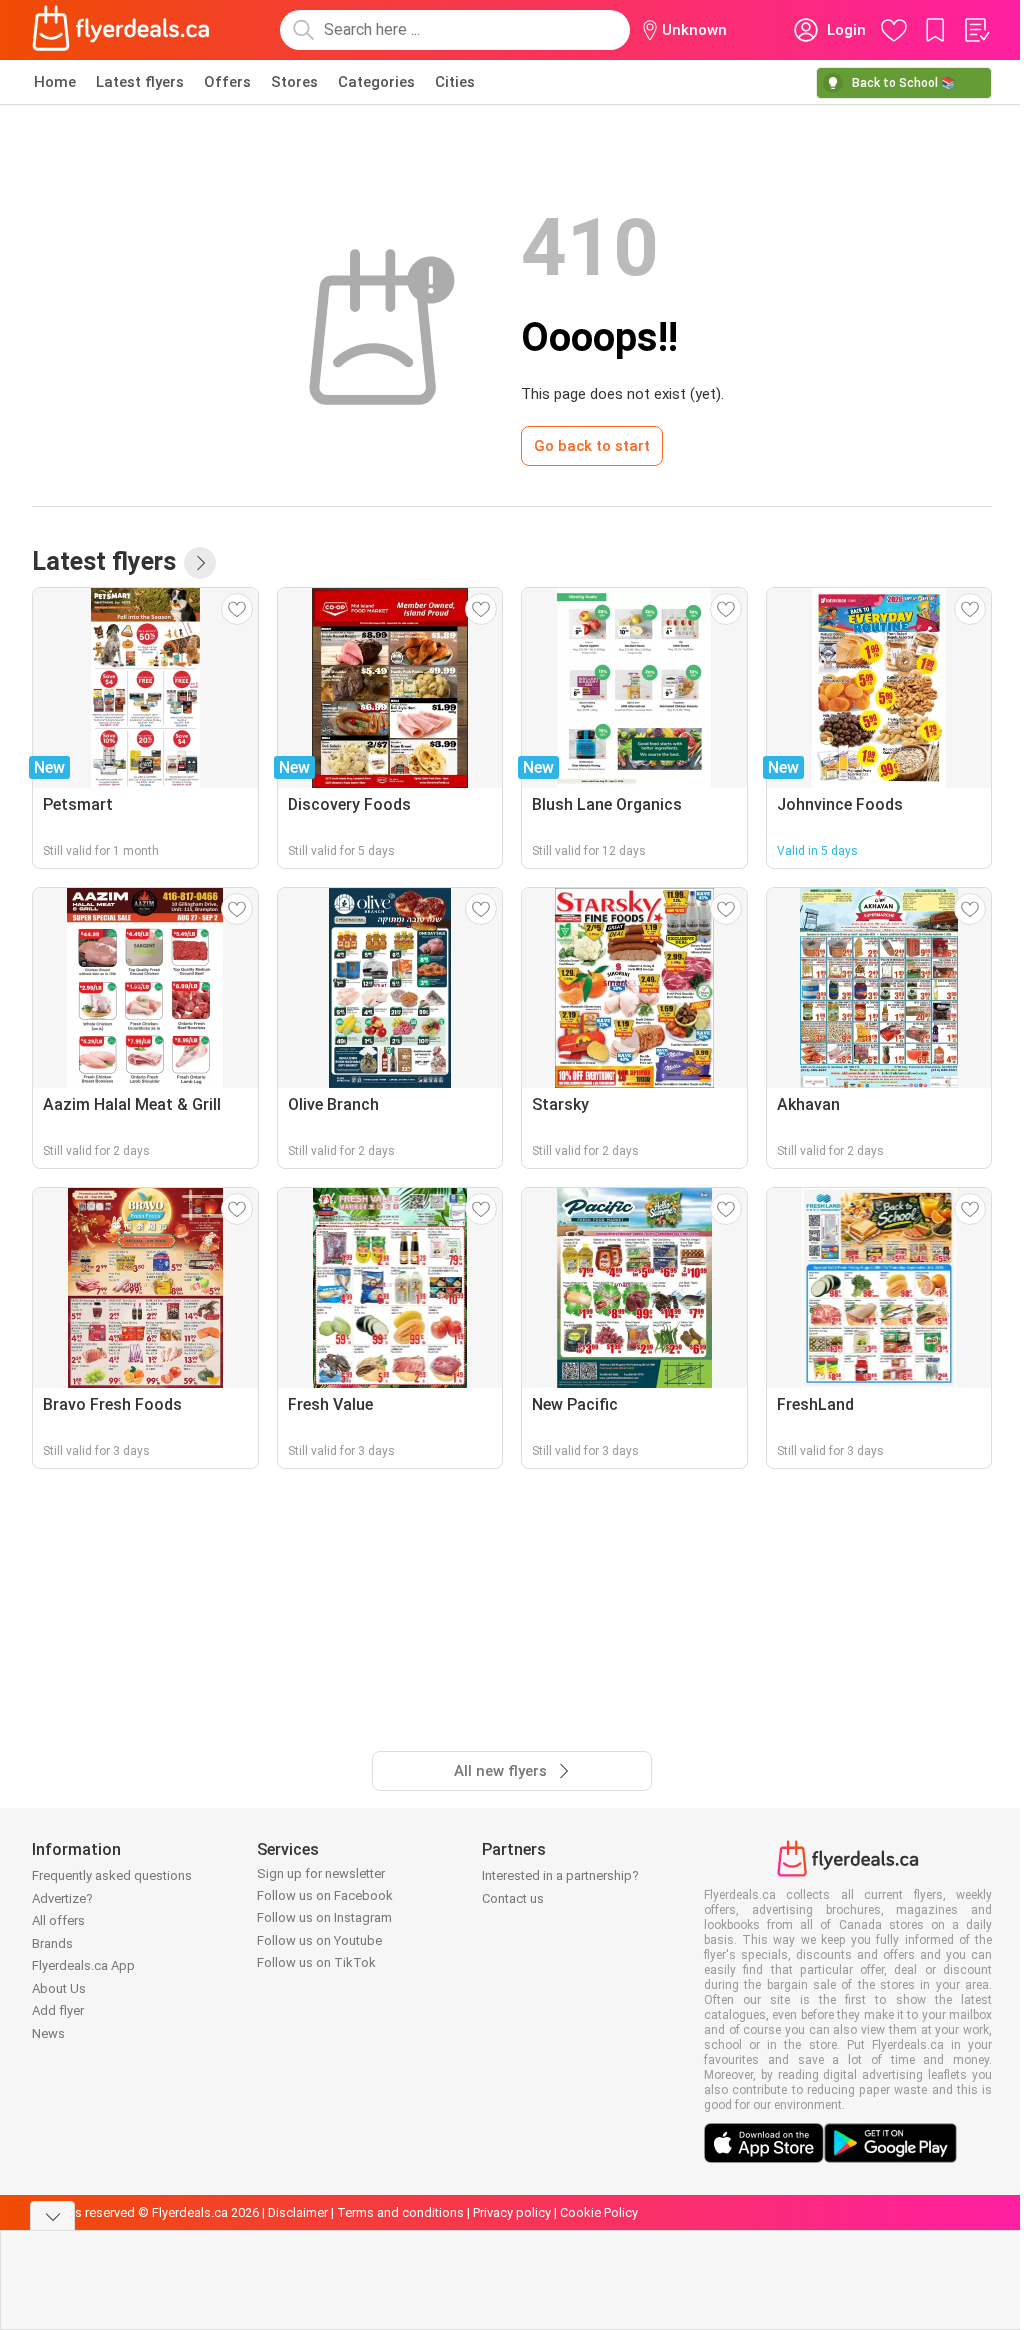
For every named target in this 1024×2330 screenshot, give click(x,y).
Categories (376, 82)
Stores (294, 82)
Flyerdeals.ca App (83, 1965)
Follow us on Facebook (325, 1895)
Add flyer (58, 2010)
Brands (52, 1943)
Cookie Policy (599, 2212)
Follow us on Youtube (319, 1940)
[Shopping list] (976, 30)
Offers (227, 82)
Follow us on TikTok (316, 1962)
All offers (58, 1920)
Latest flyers (140, 82)
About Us (59, 1988)
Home (55, 82)
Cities (455, 82)
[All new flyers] (200, 563)
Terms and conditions (400, 2212)
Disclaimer (298, 2212)
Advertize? (62, 1898)
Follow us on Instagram (324, 1917)
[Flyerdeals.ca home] (121, 30)
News (48, 2033)
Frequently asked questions (112, 1875)
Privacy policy (512, 2212)
